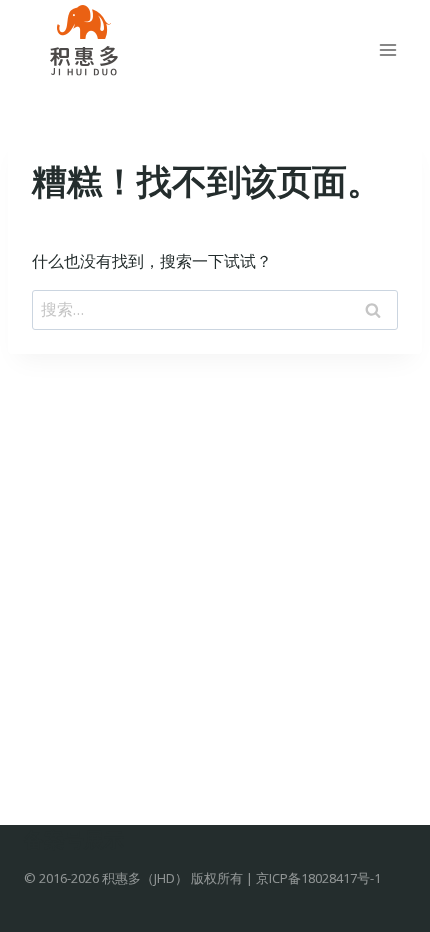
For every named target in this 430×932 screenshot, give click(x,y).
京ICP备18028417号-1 (318, 878)
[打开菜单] (387, 49)
